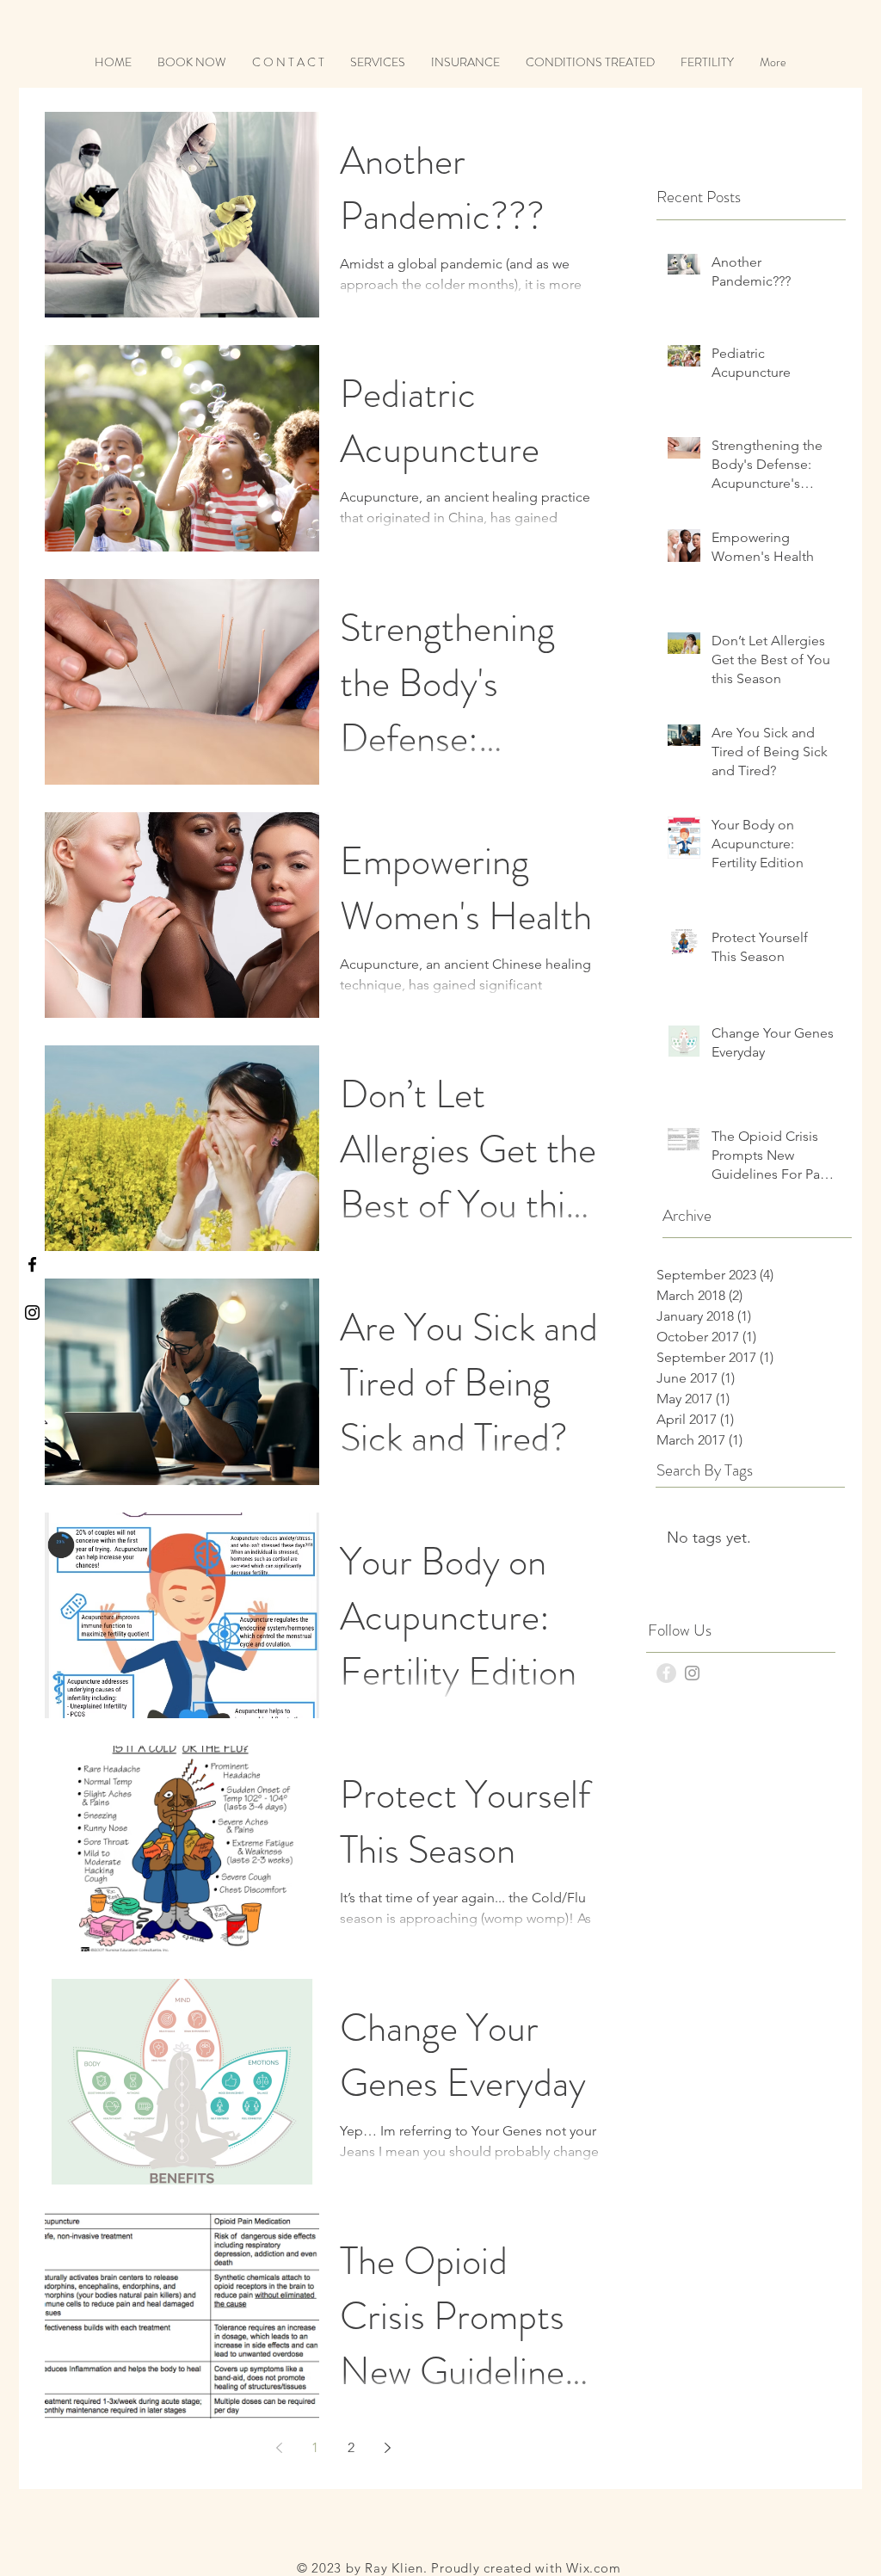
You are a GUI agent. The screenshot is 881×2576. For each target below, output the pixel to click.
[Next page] (387, 2448)
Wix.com (593, 2568)
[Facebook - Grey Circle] (666, 1673)
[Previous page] (279, 2448)
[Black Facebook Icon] (32, 1264)
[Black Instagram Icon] (32, 1313)
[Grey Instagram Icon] (692, 1673)
